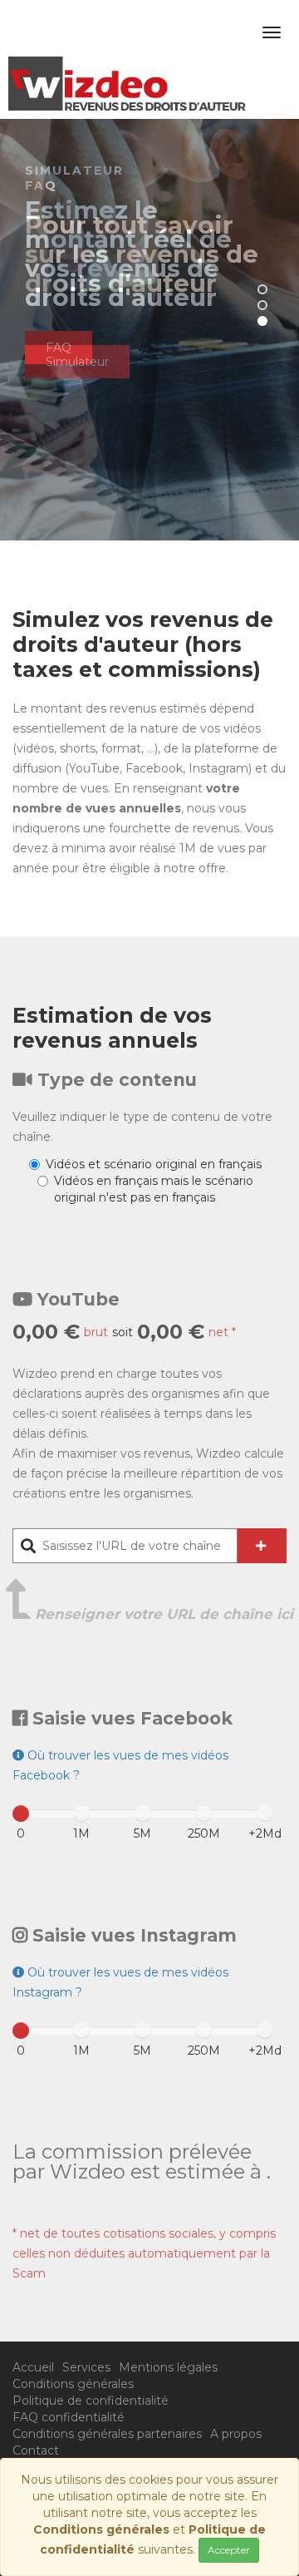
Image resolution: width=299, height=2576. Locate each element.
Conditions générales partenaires (107, 2434)
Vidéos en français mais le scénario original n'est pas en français (154, 1189)
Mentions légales (168, 2367)
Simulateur (77, 362)
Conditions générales (73, 2384)
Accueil (33, 2367)
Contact (36, 2450)
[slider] (21, 1814)
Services (86, 2367)
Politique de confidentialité (91, 2401)
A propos (236, 2434)
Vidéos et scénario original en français (154, 1164)
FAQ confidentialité (69, 2417)
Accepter (229, 2550)
